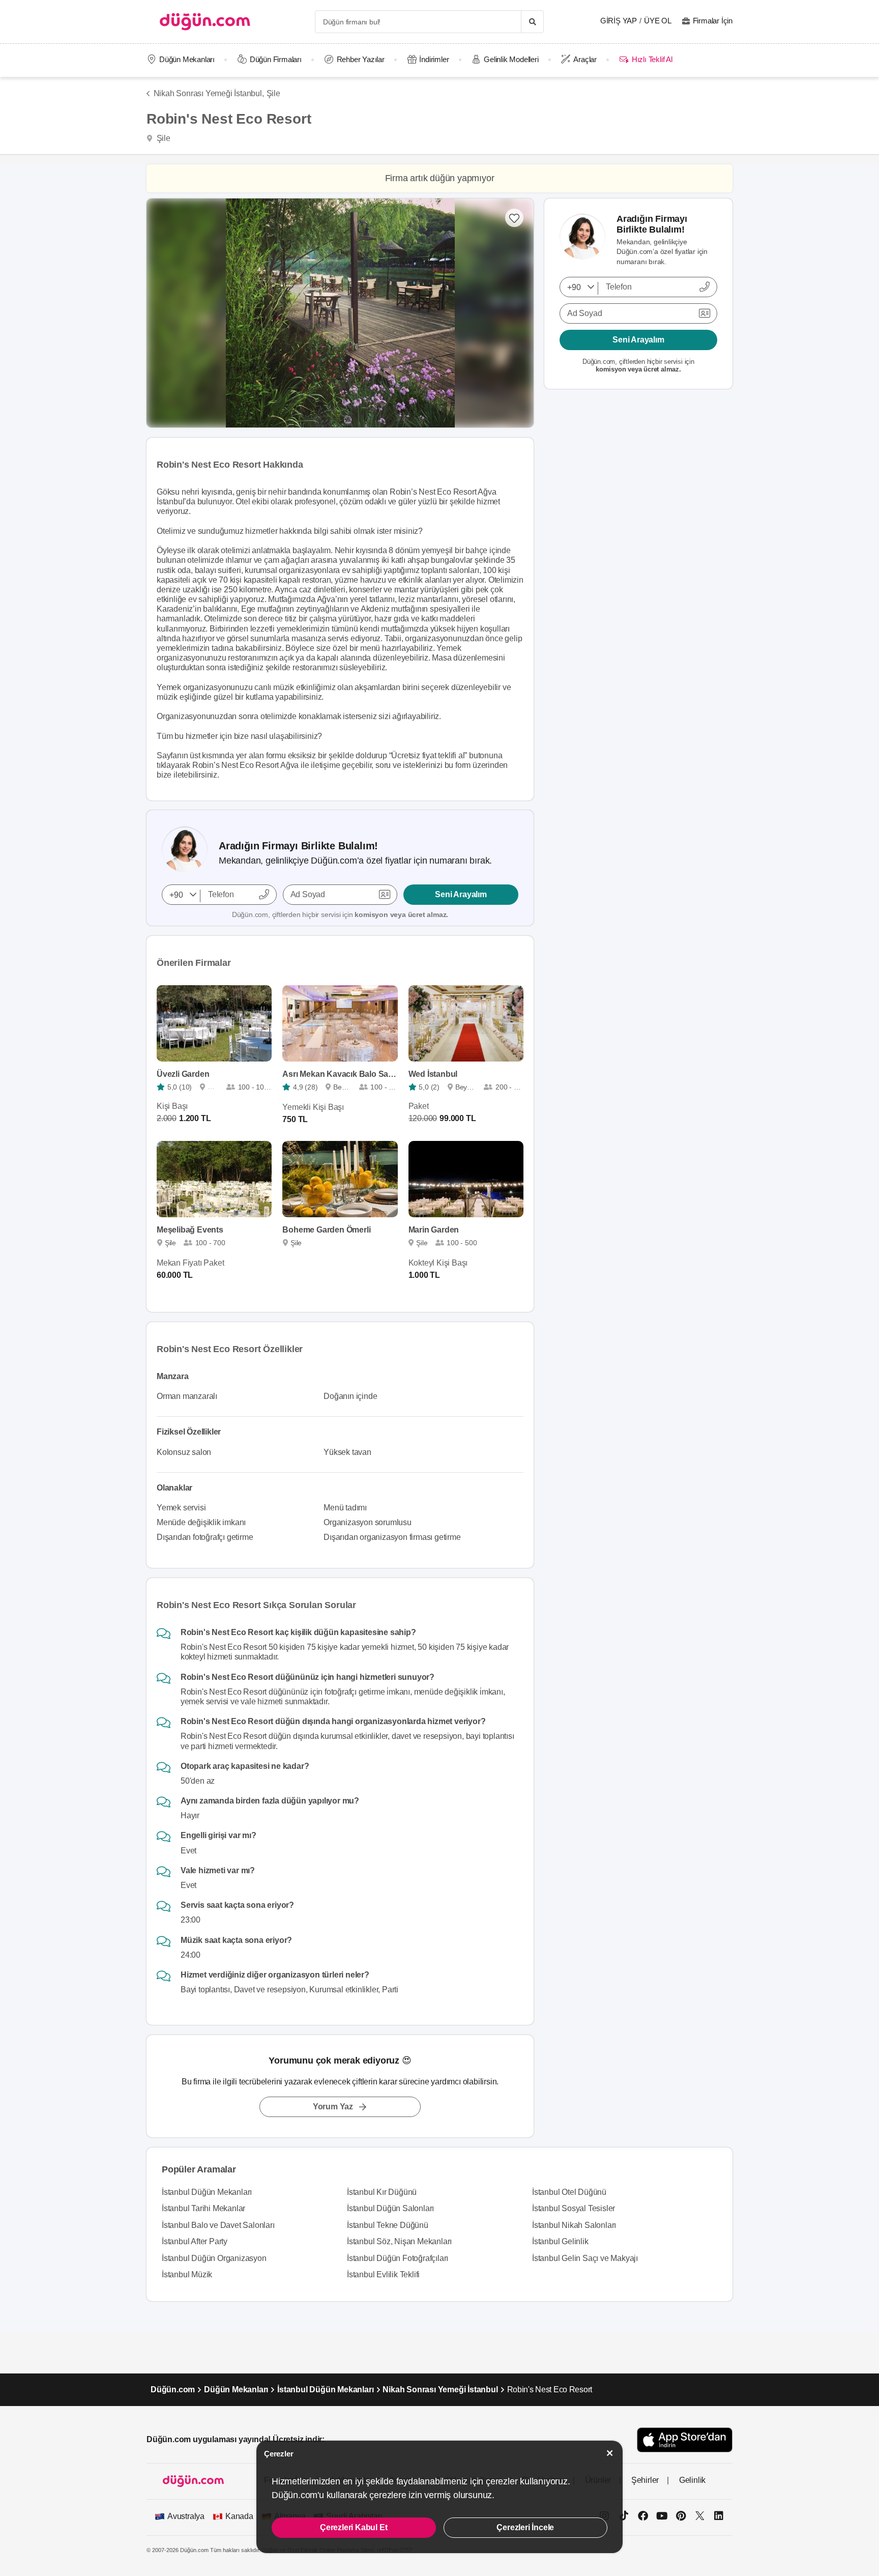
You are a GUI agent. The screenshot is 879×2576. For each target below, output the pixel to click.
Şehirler (645, 2480)
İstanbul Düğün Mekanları (207, 2192)
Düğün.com (173, 2389)
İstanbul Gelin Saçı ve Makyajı (585, 2258)
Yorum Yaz (333, 2107)
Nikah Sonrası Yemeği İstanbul (440, 2389)
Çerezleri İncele (525, 2527)
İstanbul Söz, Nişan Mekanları (399, 2241)
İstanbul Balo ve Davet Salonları (218, 2225)
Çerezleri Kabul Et (354, 2527)
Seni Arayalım (461, 894)
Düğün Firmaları (276, 59)
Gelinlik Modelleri (511, 59)
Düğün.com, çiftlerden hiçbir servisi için (340, 914)
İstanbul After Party (195, 2241)
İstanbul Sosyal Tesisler (574, 2208)
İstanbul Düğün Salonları (390, 2208)
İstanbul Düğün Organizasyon (214, 2258)
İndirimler (434, 59)
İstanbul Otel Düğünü (569, 2192)
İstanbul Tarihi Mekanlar (203, 2208)
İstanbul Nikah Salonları (574, 2225)
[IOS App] (685, 2440)
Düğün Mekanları (187, 59)
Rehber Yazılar (361, 59)
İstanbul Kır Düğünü (382, 2192)
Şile (273, 93)
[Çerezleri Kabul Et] (610, 2453)
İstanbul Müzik (187, 2274)
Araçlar (585, 59)
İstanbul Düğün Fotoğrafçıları (398, 2258)
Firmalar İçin (713, 21)
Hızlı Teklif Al (652, 59)
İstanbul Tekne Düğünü (388, 2225)
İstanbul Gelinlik (560, 2241)
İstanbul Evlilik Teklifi (383, 2274)
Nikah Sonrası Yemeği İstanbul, (209, 93)
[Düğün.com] (205, 22)
